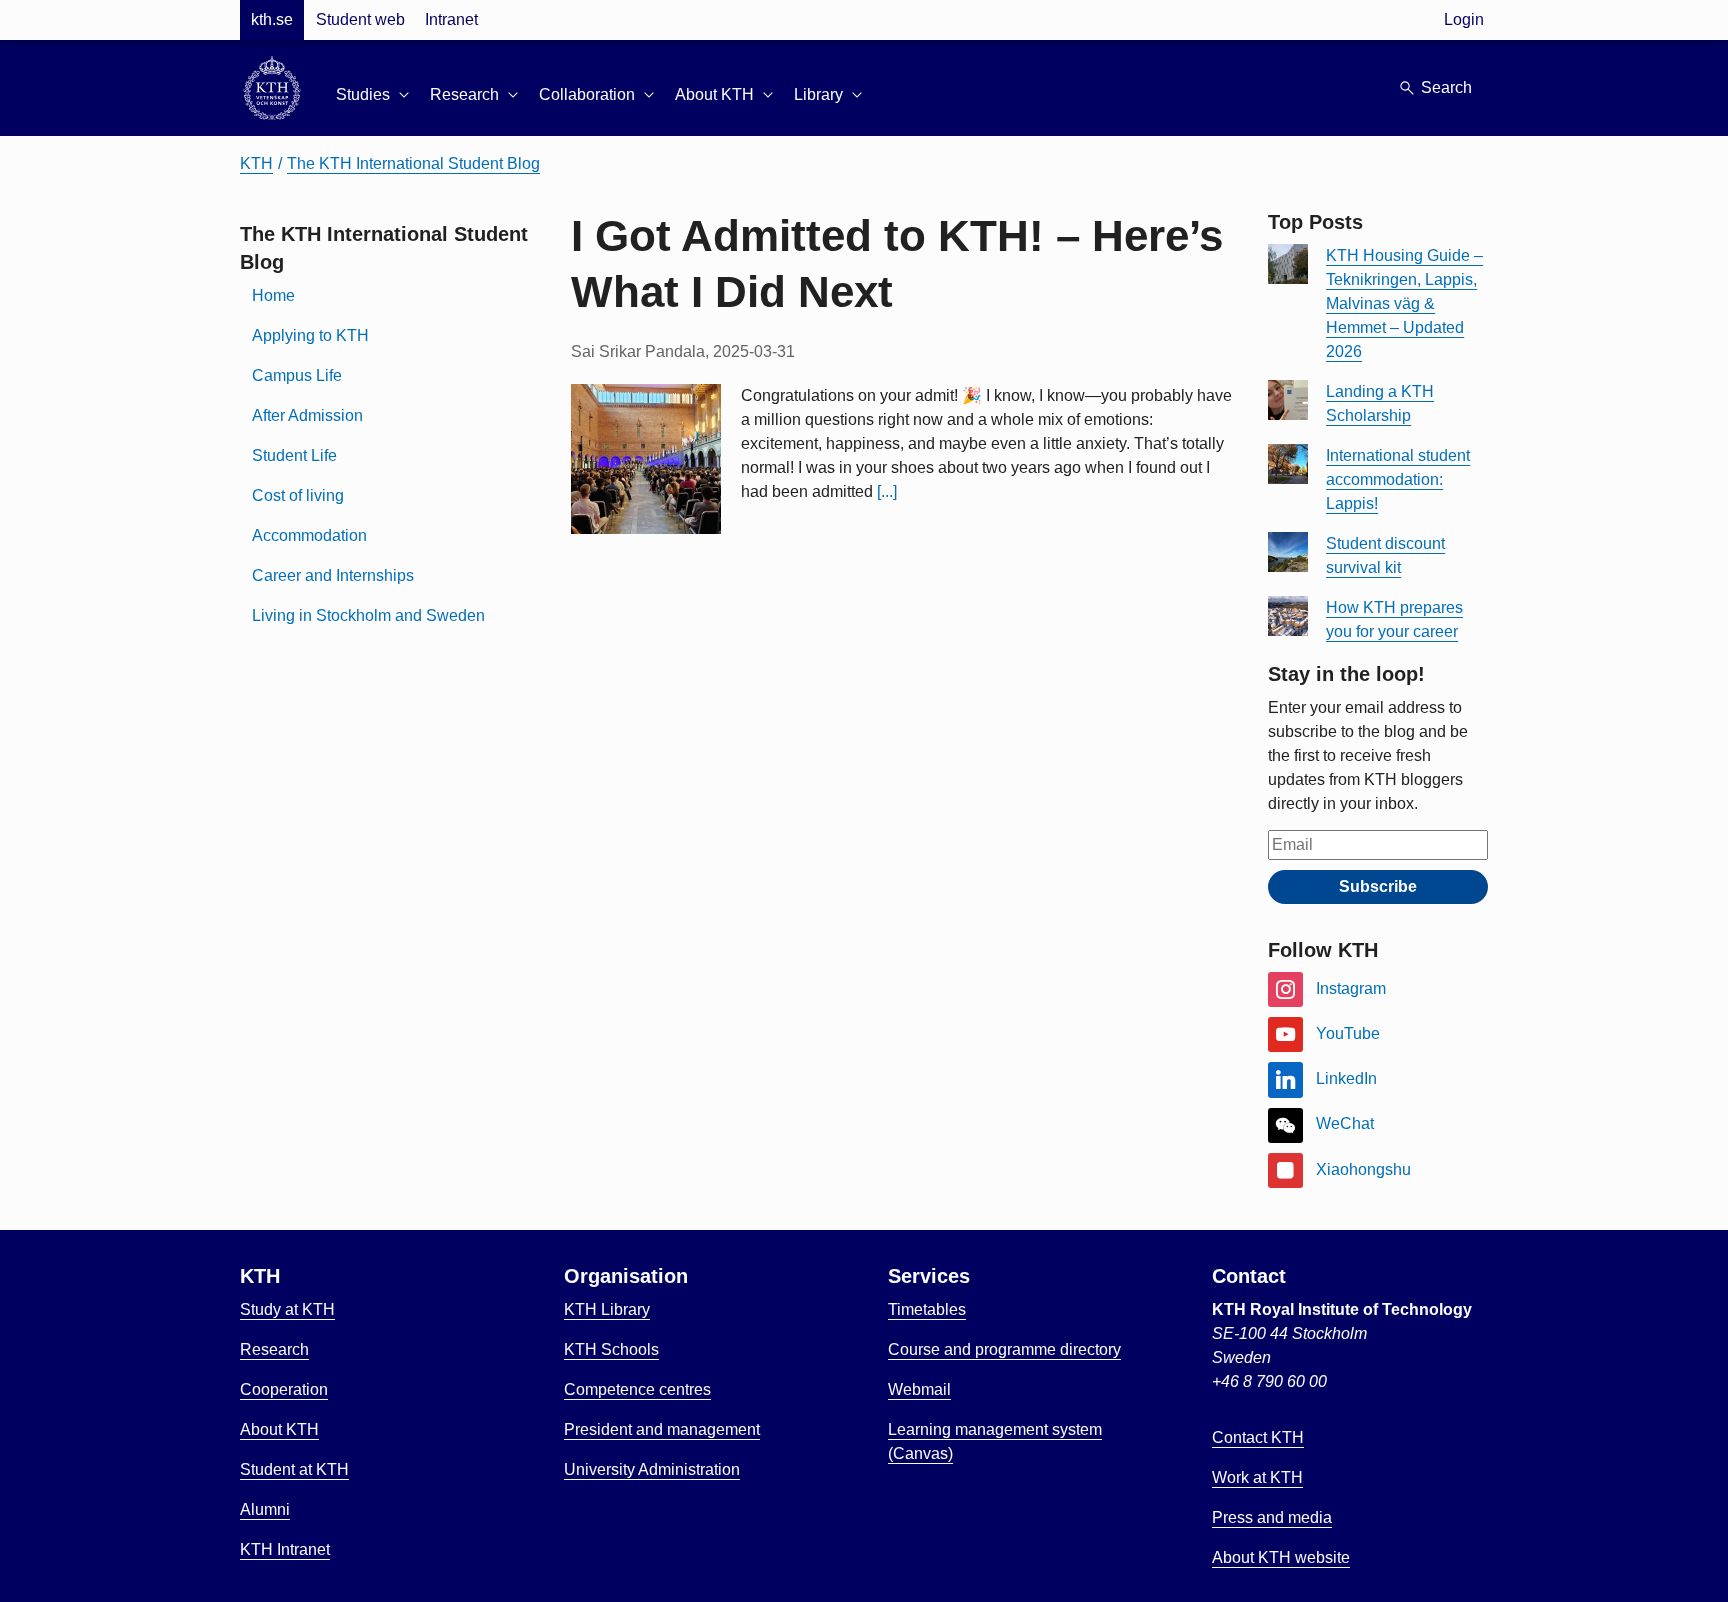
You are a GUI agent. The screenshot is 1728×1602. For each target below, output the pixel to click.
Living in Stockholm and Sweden (368, 615)
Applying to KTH (310, 335)
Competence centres (637, 1389)
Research (274, 1349)
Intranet (451, 19)
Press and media (1272, 1517)
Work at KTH (1257, 1477)
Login (1464, 19)
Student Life (294, 455)
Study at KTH (287, 1309)
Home (273, 295)
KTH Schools (611, 1349)
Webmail (919, 1389)
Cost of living (298, 495)
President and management (662, 1429)
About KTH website (1281, 1557)
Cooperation (284, 1389)
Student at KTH (294, 1469)
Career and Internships (333, 575)
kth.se (272, 19)
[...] (887, 491)
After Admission (307, 415)
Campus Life (297, 375)
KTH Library (607, 1309)
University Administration (652, 1469)
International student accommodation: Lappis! (1398, 479)
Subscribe (1378, 886)
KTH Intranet (285, 1549)
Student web (360, 19)
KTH (256, 163)
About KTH (279, 1429)
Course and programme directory (1004, 1349)
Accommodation (309, 535)
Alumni (265, 1509)
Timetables (927, 1309)
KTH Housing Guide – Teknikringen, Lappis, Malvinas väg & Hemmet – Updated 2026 (1404, 303)
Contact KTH (1258, 1437)
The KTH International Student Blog (413, 163)
